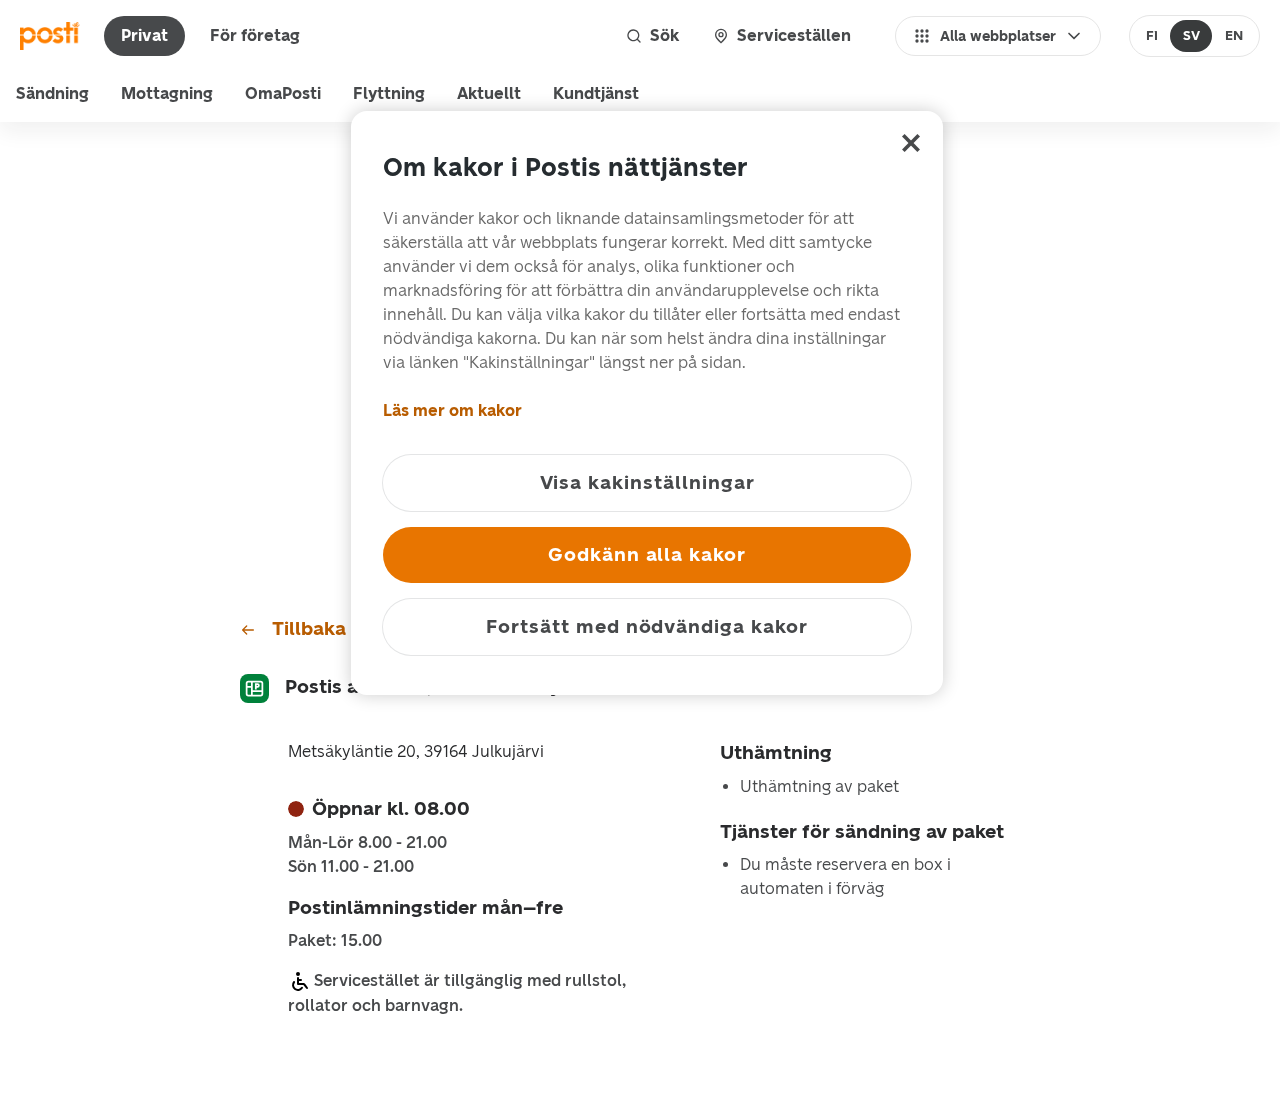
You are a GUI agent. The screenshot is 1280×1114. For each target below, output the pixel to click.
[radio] (1152, 36)
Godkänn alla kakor (647, 554)
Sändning (52, 93)
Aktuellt (489, 93)
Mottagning (167, 93)
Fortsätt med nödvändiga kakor (647, 626)
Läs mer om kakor (452, 410)
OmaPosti (283, 93)
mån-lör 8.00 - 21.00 (367, 843)
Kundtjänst (596, 93)
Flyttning (389, 93)
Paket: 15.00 (335, 941)
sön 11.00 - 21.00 (351, 867)
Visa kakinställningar (647, 482)
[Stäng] (911, 143)
